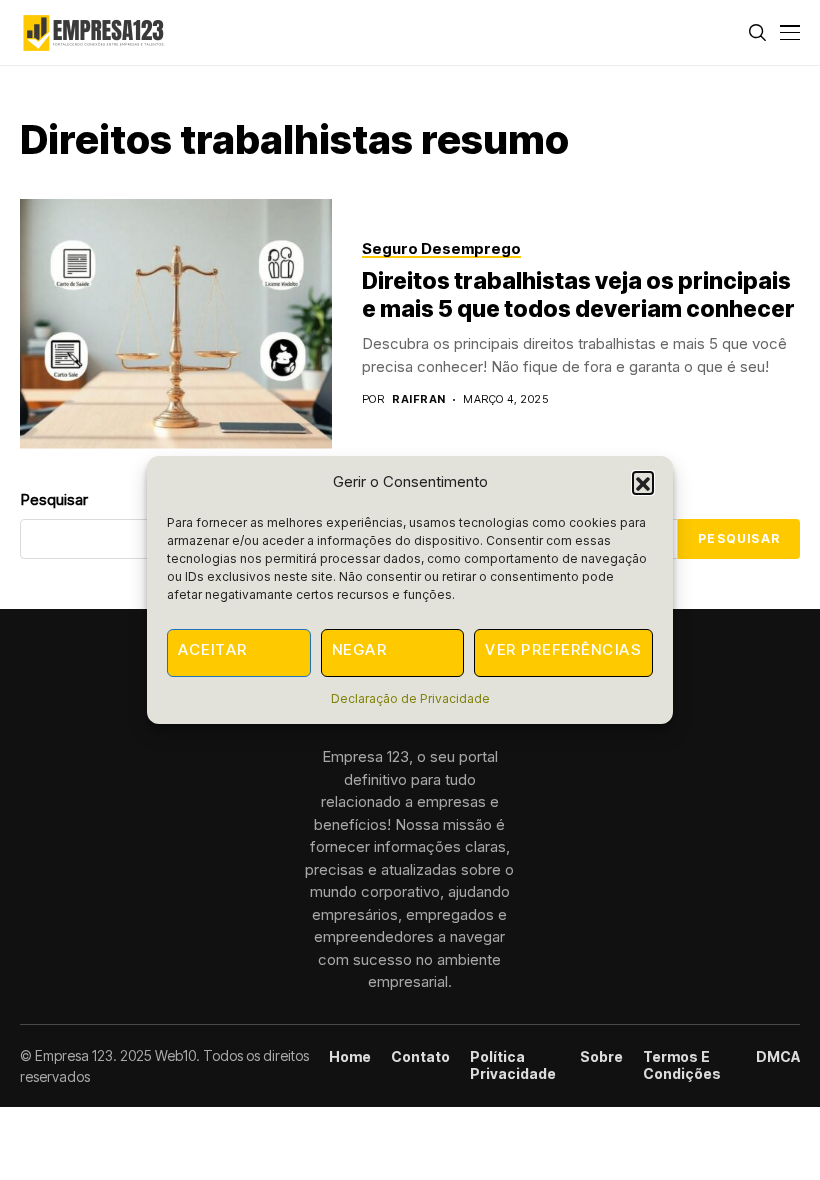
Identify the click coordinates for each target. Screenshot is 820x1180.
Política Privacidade (513, 1065)
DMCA (778, 1057)
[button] (643, 482)
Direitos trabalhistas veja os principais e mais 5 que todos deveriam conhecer (578, 295)
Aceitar (213, 649)
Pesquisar (739, 538)
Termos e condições (682, 1065)
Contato (420, 1057)
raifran (418, 399)
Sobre (601, 1057)
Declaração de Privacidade (410, 698)
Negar (360, 649)
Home (350, 1057)
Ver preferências (563, 649)
